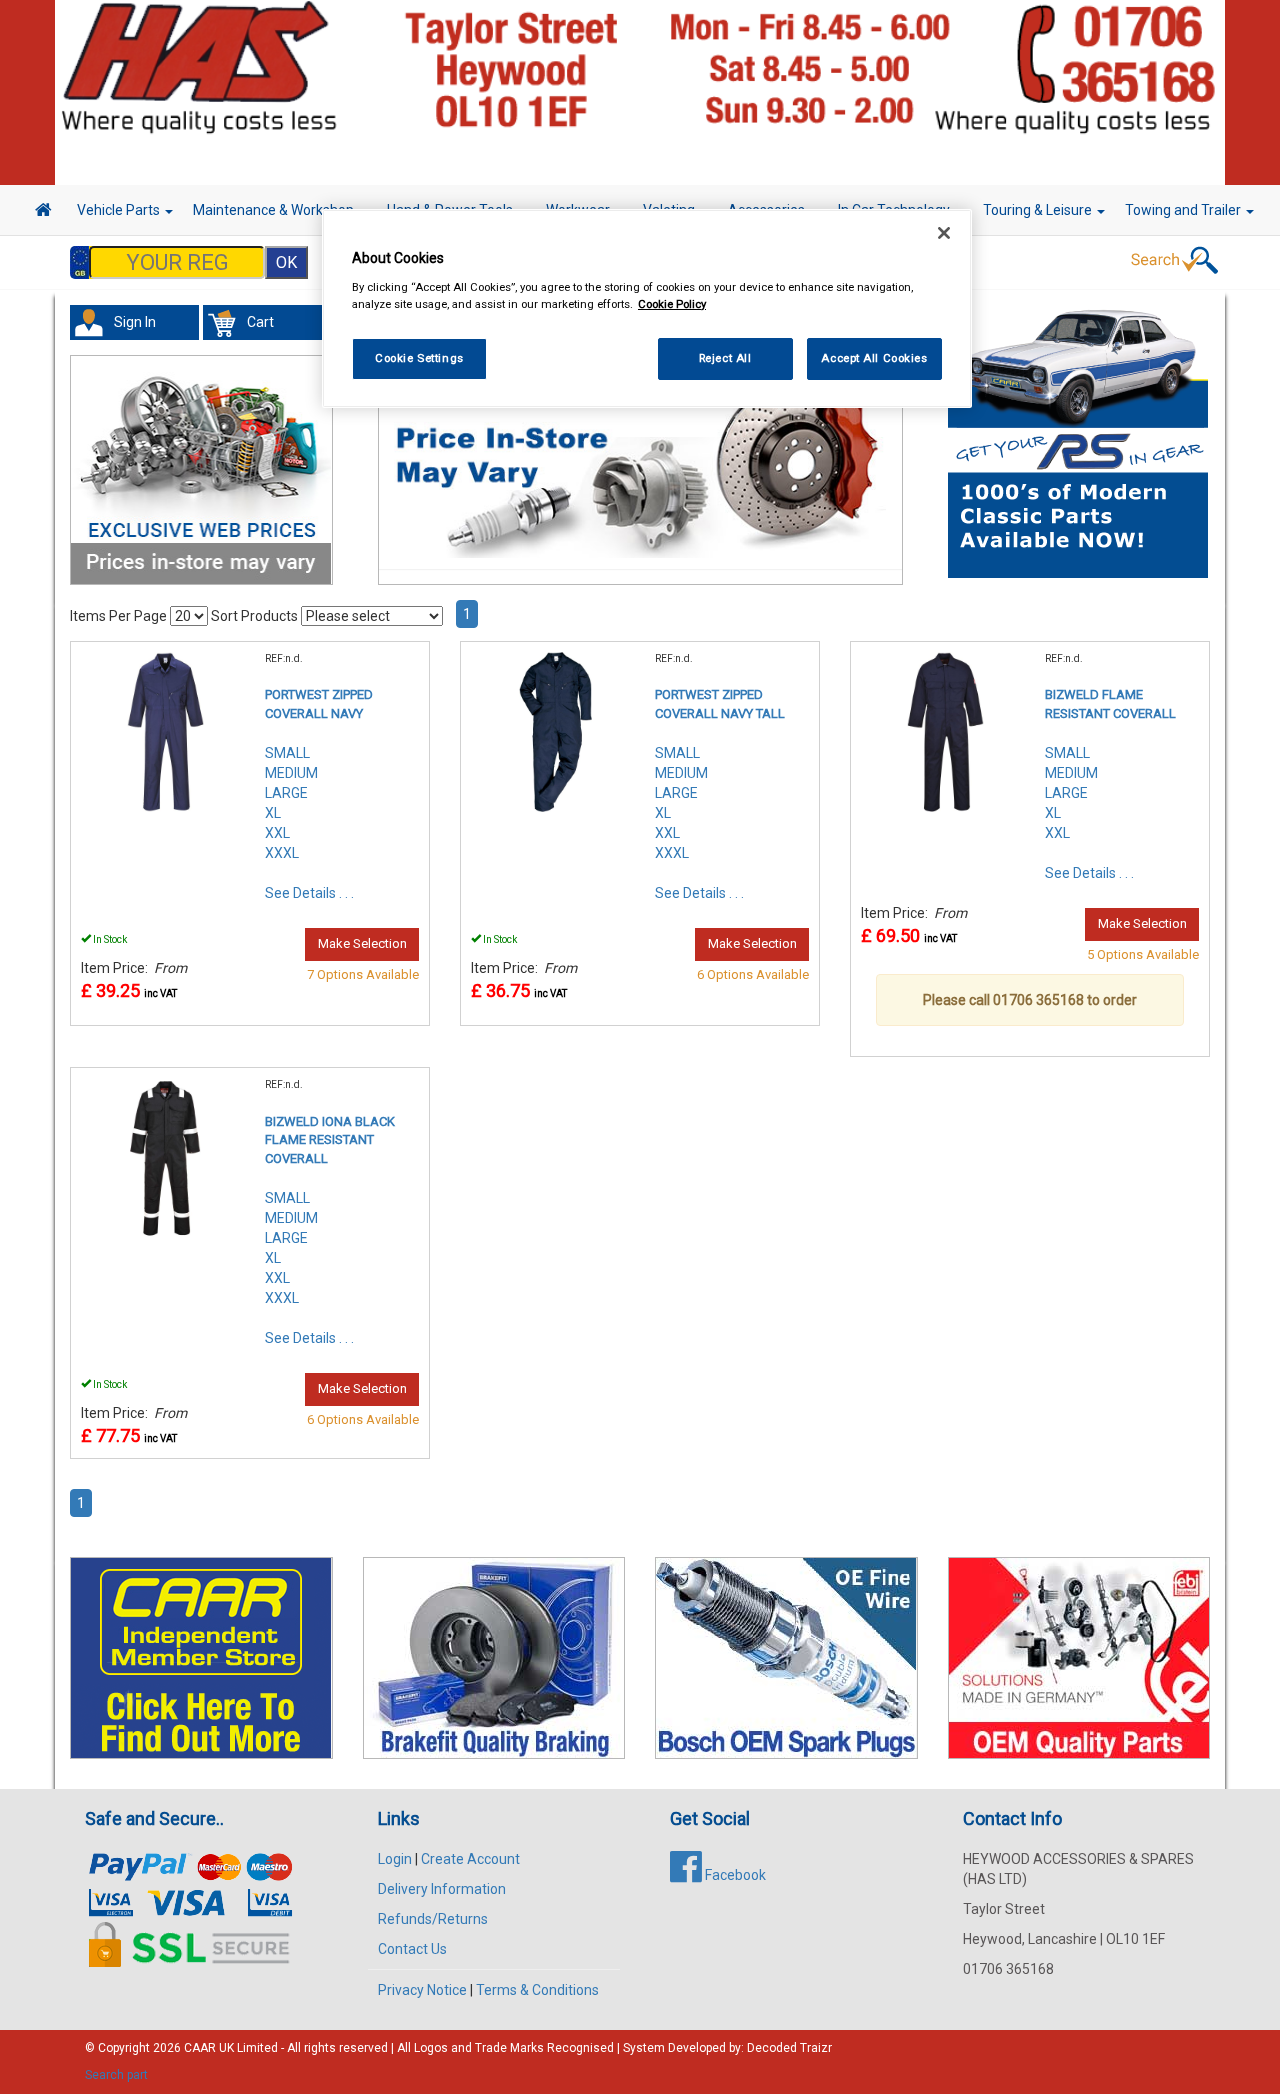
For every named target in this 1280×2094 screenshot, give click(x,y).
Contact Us (412, 1949)
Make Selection (362, 943)
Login (395, 1859)
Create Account (470, 1859)
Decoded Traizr (789, 2048)
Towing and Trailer (1184, 210)
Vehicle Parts (120, 210)
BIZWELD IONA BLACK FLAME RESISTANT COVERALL (330, 1140)
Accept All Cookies (874, 358)
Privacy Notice (422, 1990)
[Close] (944, 233)
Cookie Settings (419, 358)
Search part (116, 2075)
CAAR (200, 2048)
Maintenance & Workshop (275, 210)
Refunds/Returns (433, 1919)
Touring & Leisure (1039, 210)
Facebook (734, 1875)
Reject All (725, 358)
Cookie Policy (672, 304)
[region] (647, 308)
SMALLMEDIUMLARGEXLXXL (1071, 793)
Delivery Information (442, 1889)
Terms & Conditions (537, 1990)
